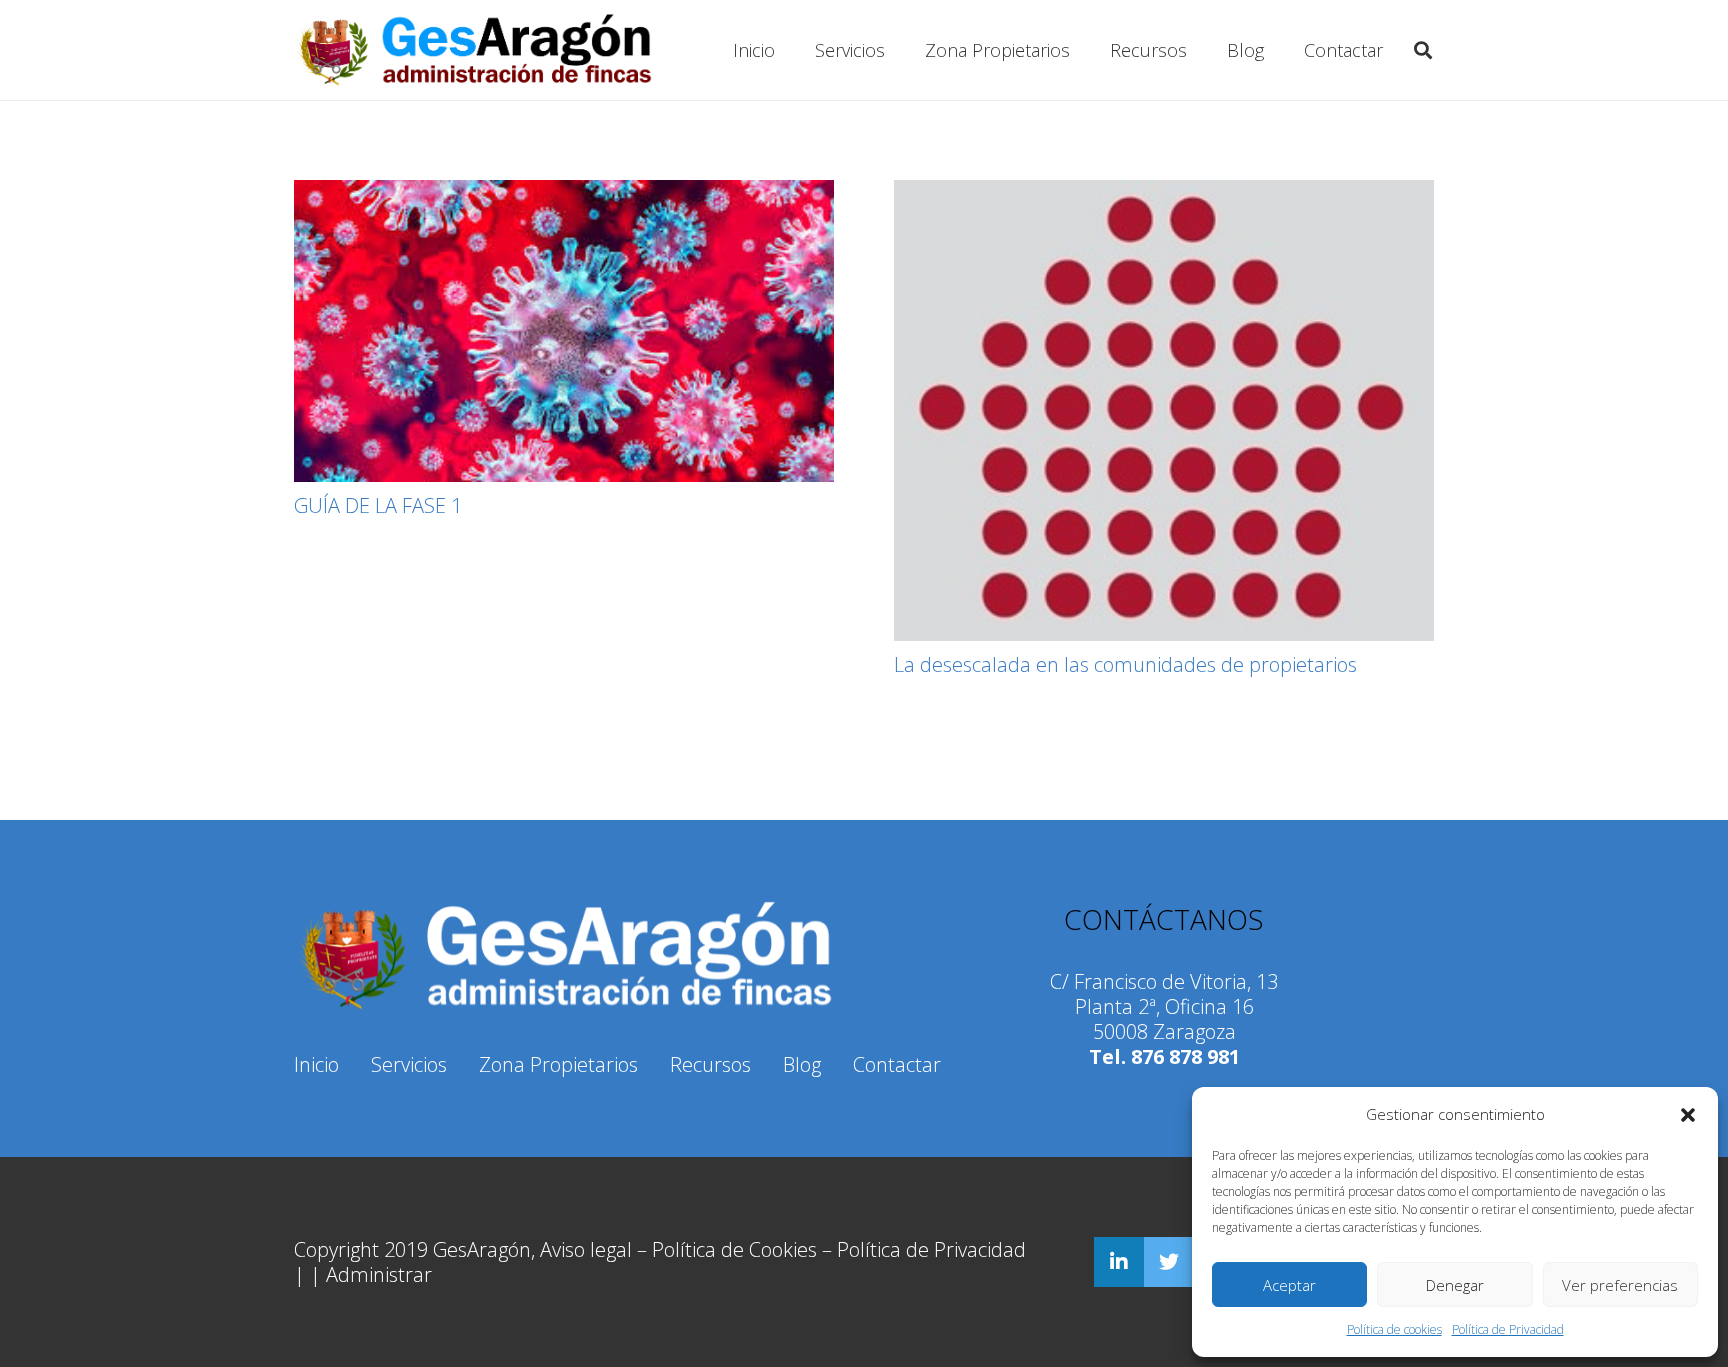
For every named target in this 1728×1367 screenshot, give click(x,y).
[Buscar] (1423, 50)
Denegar (1455, 1285)
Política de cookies (1394, 1329)
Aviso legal (586, 1249)
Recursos (710, 1064)
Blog (802, 1064)
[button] (1688, 1115)
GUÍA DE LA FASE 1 (378, 505)
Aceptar (1289, 1285)
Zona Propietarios (558, 1064)
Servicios (409, 1064)
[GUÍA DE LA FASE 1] (564, 331)
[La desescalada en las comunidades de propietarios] (1164, 410)
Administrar (379, 1274)
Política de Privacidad (1508, 1329)
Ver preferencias (1620, 1285)
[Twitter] (1169, 1262)
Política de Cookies (734, 1249)
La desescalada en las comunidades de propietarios (1125, 664)
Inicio (316, 1064)
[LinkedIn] (1119, 1262)
